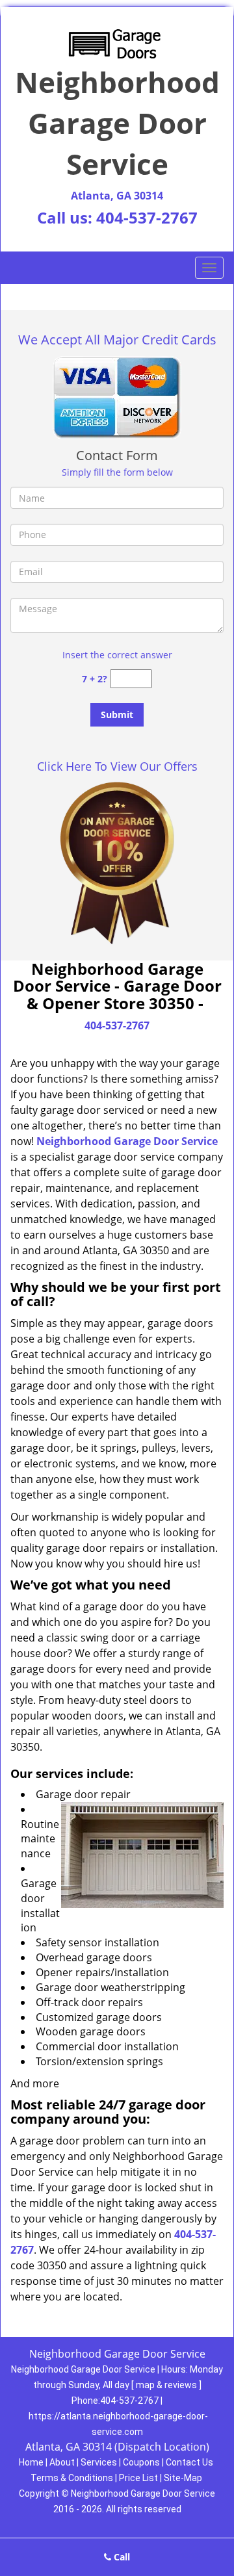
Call (121, 2557)
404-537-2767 (147, 217)
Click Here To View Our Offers (117, 766)
